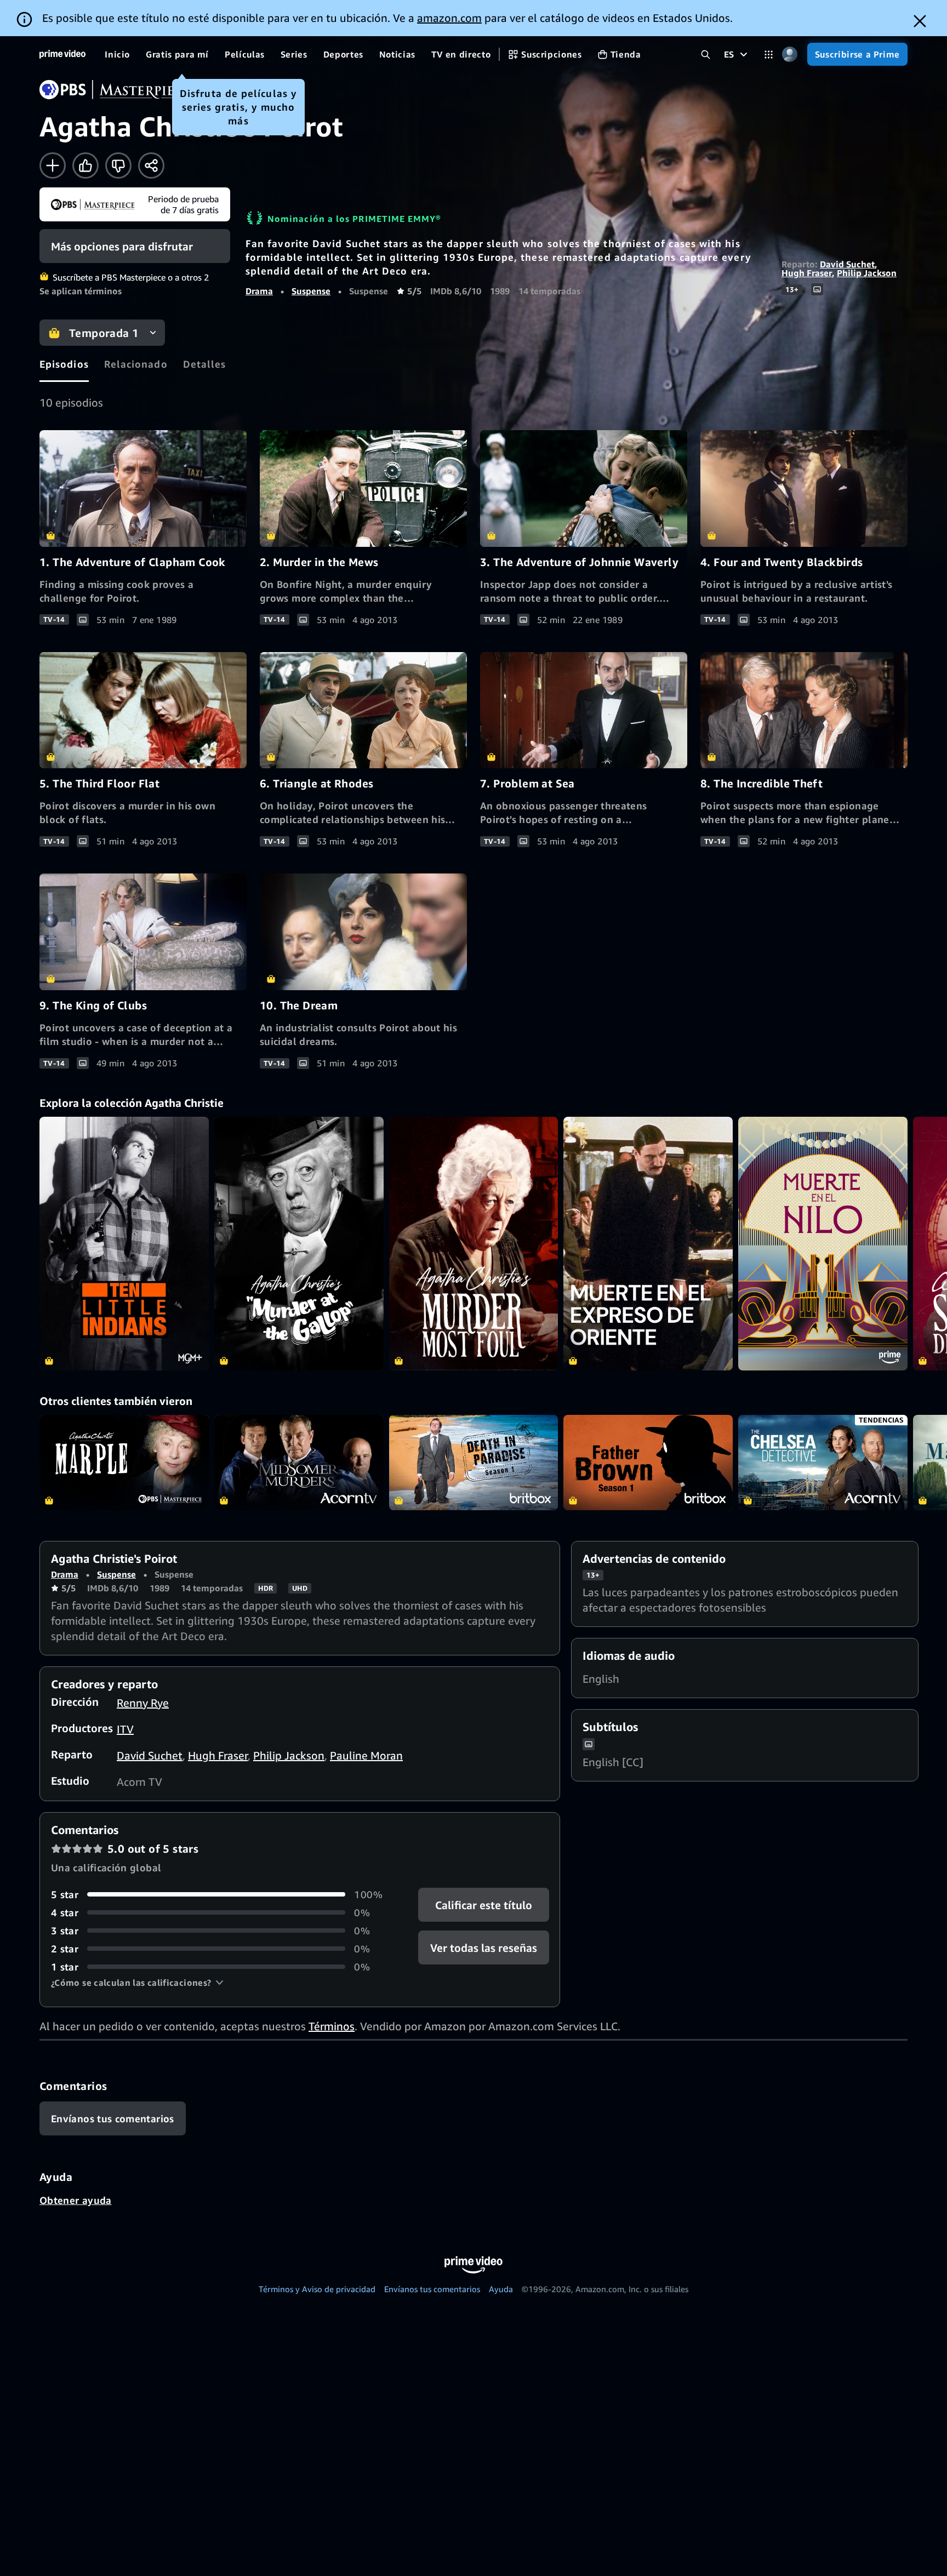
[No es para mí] (118, 165)
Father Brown (648, 1463)
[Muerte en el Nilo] (823, 1244)
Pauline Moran (366, 1755)
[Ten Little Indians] (124, 1244)
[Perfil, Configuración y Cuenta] (790, 55)
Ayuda (501, 2289)
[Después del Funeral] (299, 1244)
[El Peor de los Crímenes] (474, 1244)
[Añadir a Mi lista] (53, 165)
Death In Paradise (474, 1463)
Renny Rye (143, 1703)
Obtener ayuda (76, 2200)
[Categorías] (769, 55)
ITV (125, 1729)
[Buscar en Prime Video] (706, 55)
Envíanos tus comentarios (432, 2289)
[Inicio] (62, 54)
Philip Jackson (867, 273)
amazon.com (449, 18)
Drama (259, 291)
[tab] (64, 364)
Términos (332, 2026)
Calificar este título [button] (484, 1904)
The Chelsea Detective (823, 1463)
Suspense (311, 291)
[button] (137, 1983)
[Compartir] (151, 165)
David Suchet (847, 264)
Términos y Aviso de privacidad (317, 2289)
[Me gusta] (85, 165)
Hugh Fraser (807, 273)
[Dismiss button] (920, 21)
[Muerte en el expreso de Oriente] (648, 1244)
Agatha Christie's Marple (124, 1463)
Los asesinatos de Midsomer (299, 1463)
